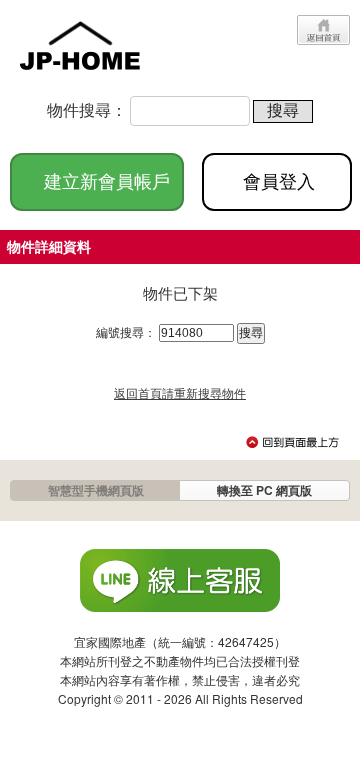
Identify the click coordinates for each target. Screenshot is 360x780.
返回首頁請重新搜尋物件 (180, 392)
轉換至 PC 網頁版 (264, 490)
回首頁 (323, 30)
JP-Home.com (80, 43)
